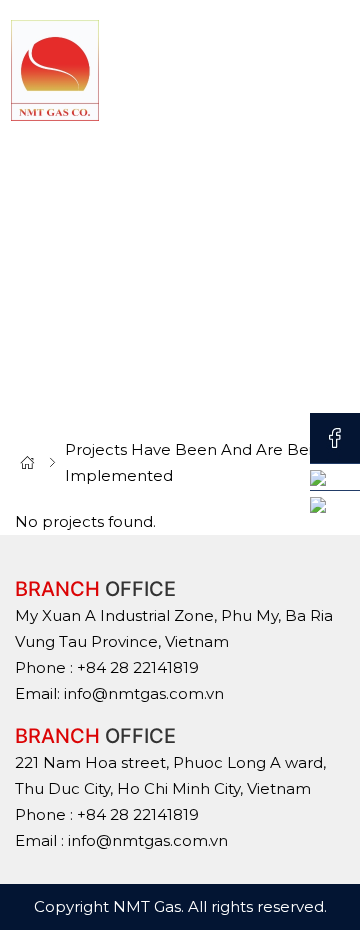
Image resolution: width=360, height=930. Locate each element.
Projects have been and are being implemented (198, 462)
